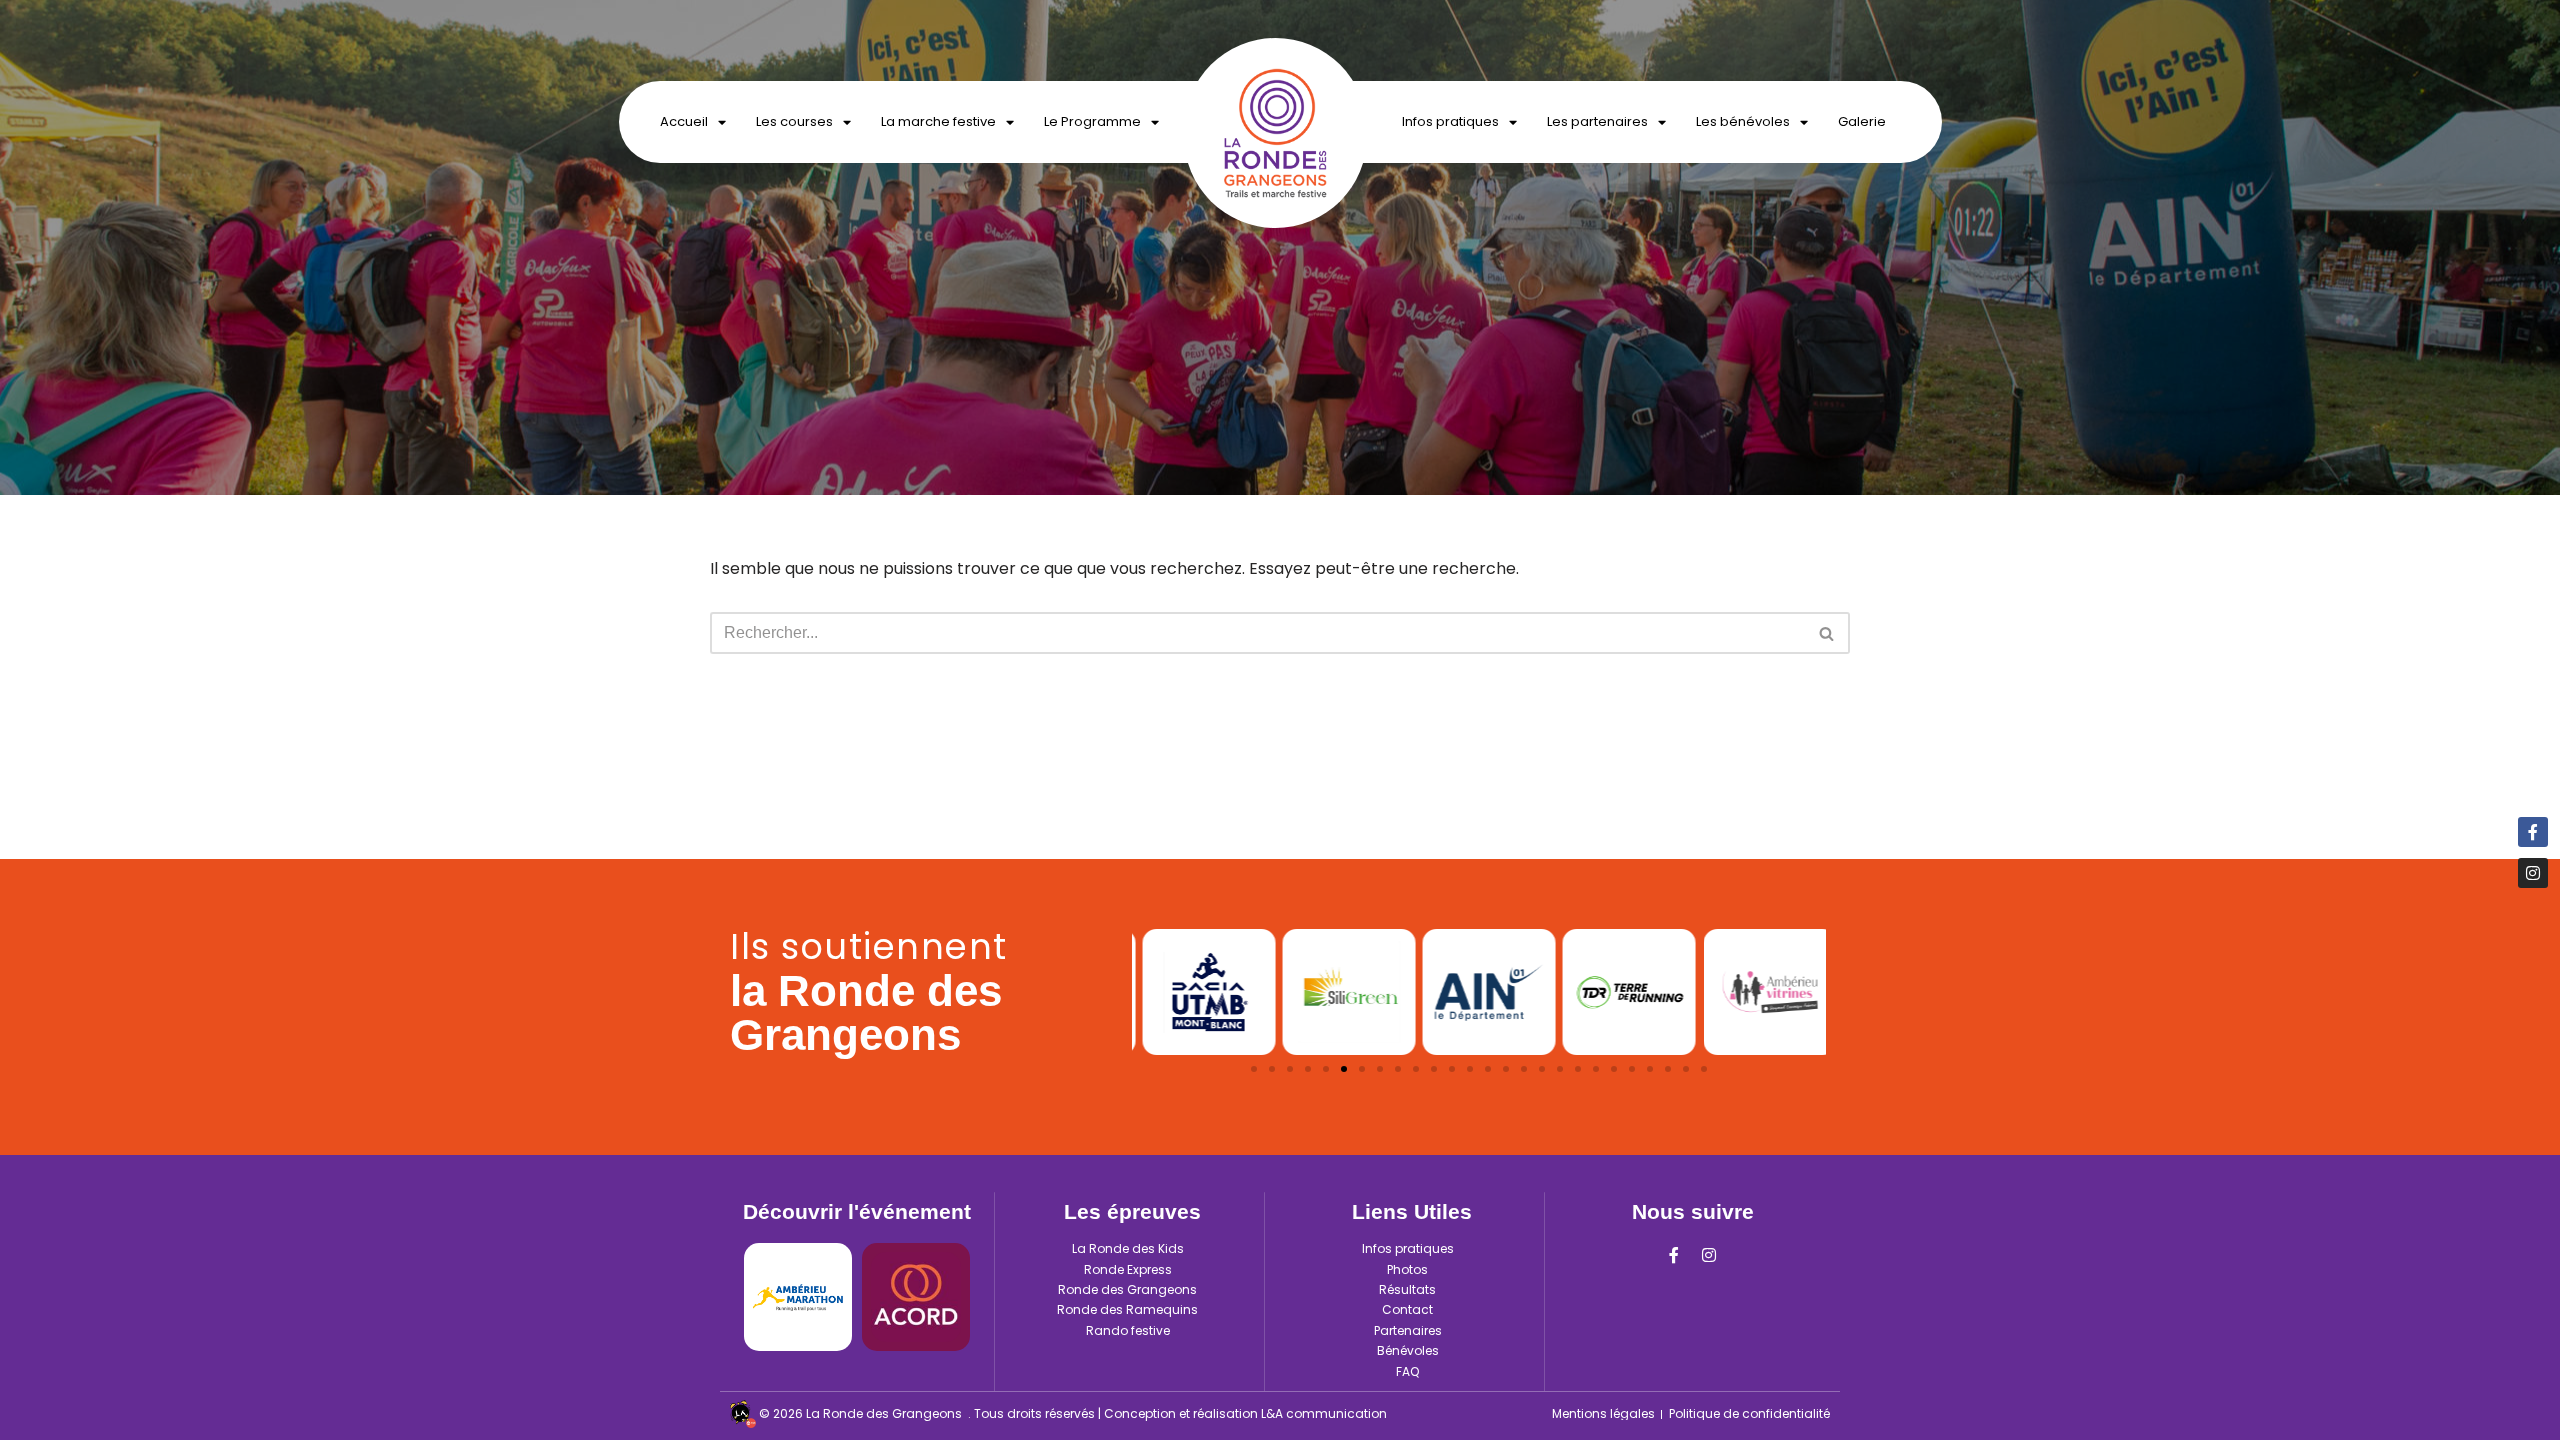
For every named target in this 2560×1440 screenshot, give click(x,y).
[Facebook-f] (1674, 1255)
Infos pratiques (1450, 121)
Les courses (794, 121)
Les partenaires (1597, 121)
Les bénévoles (1743, 121)
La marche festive (938, 121)
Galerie (1862, 121)
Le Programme (1092, 121)
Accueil (684, 121)
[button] (1254, 1069)
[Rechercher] (1827, 633)
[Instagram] (1709, 1255)
